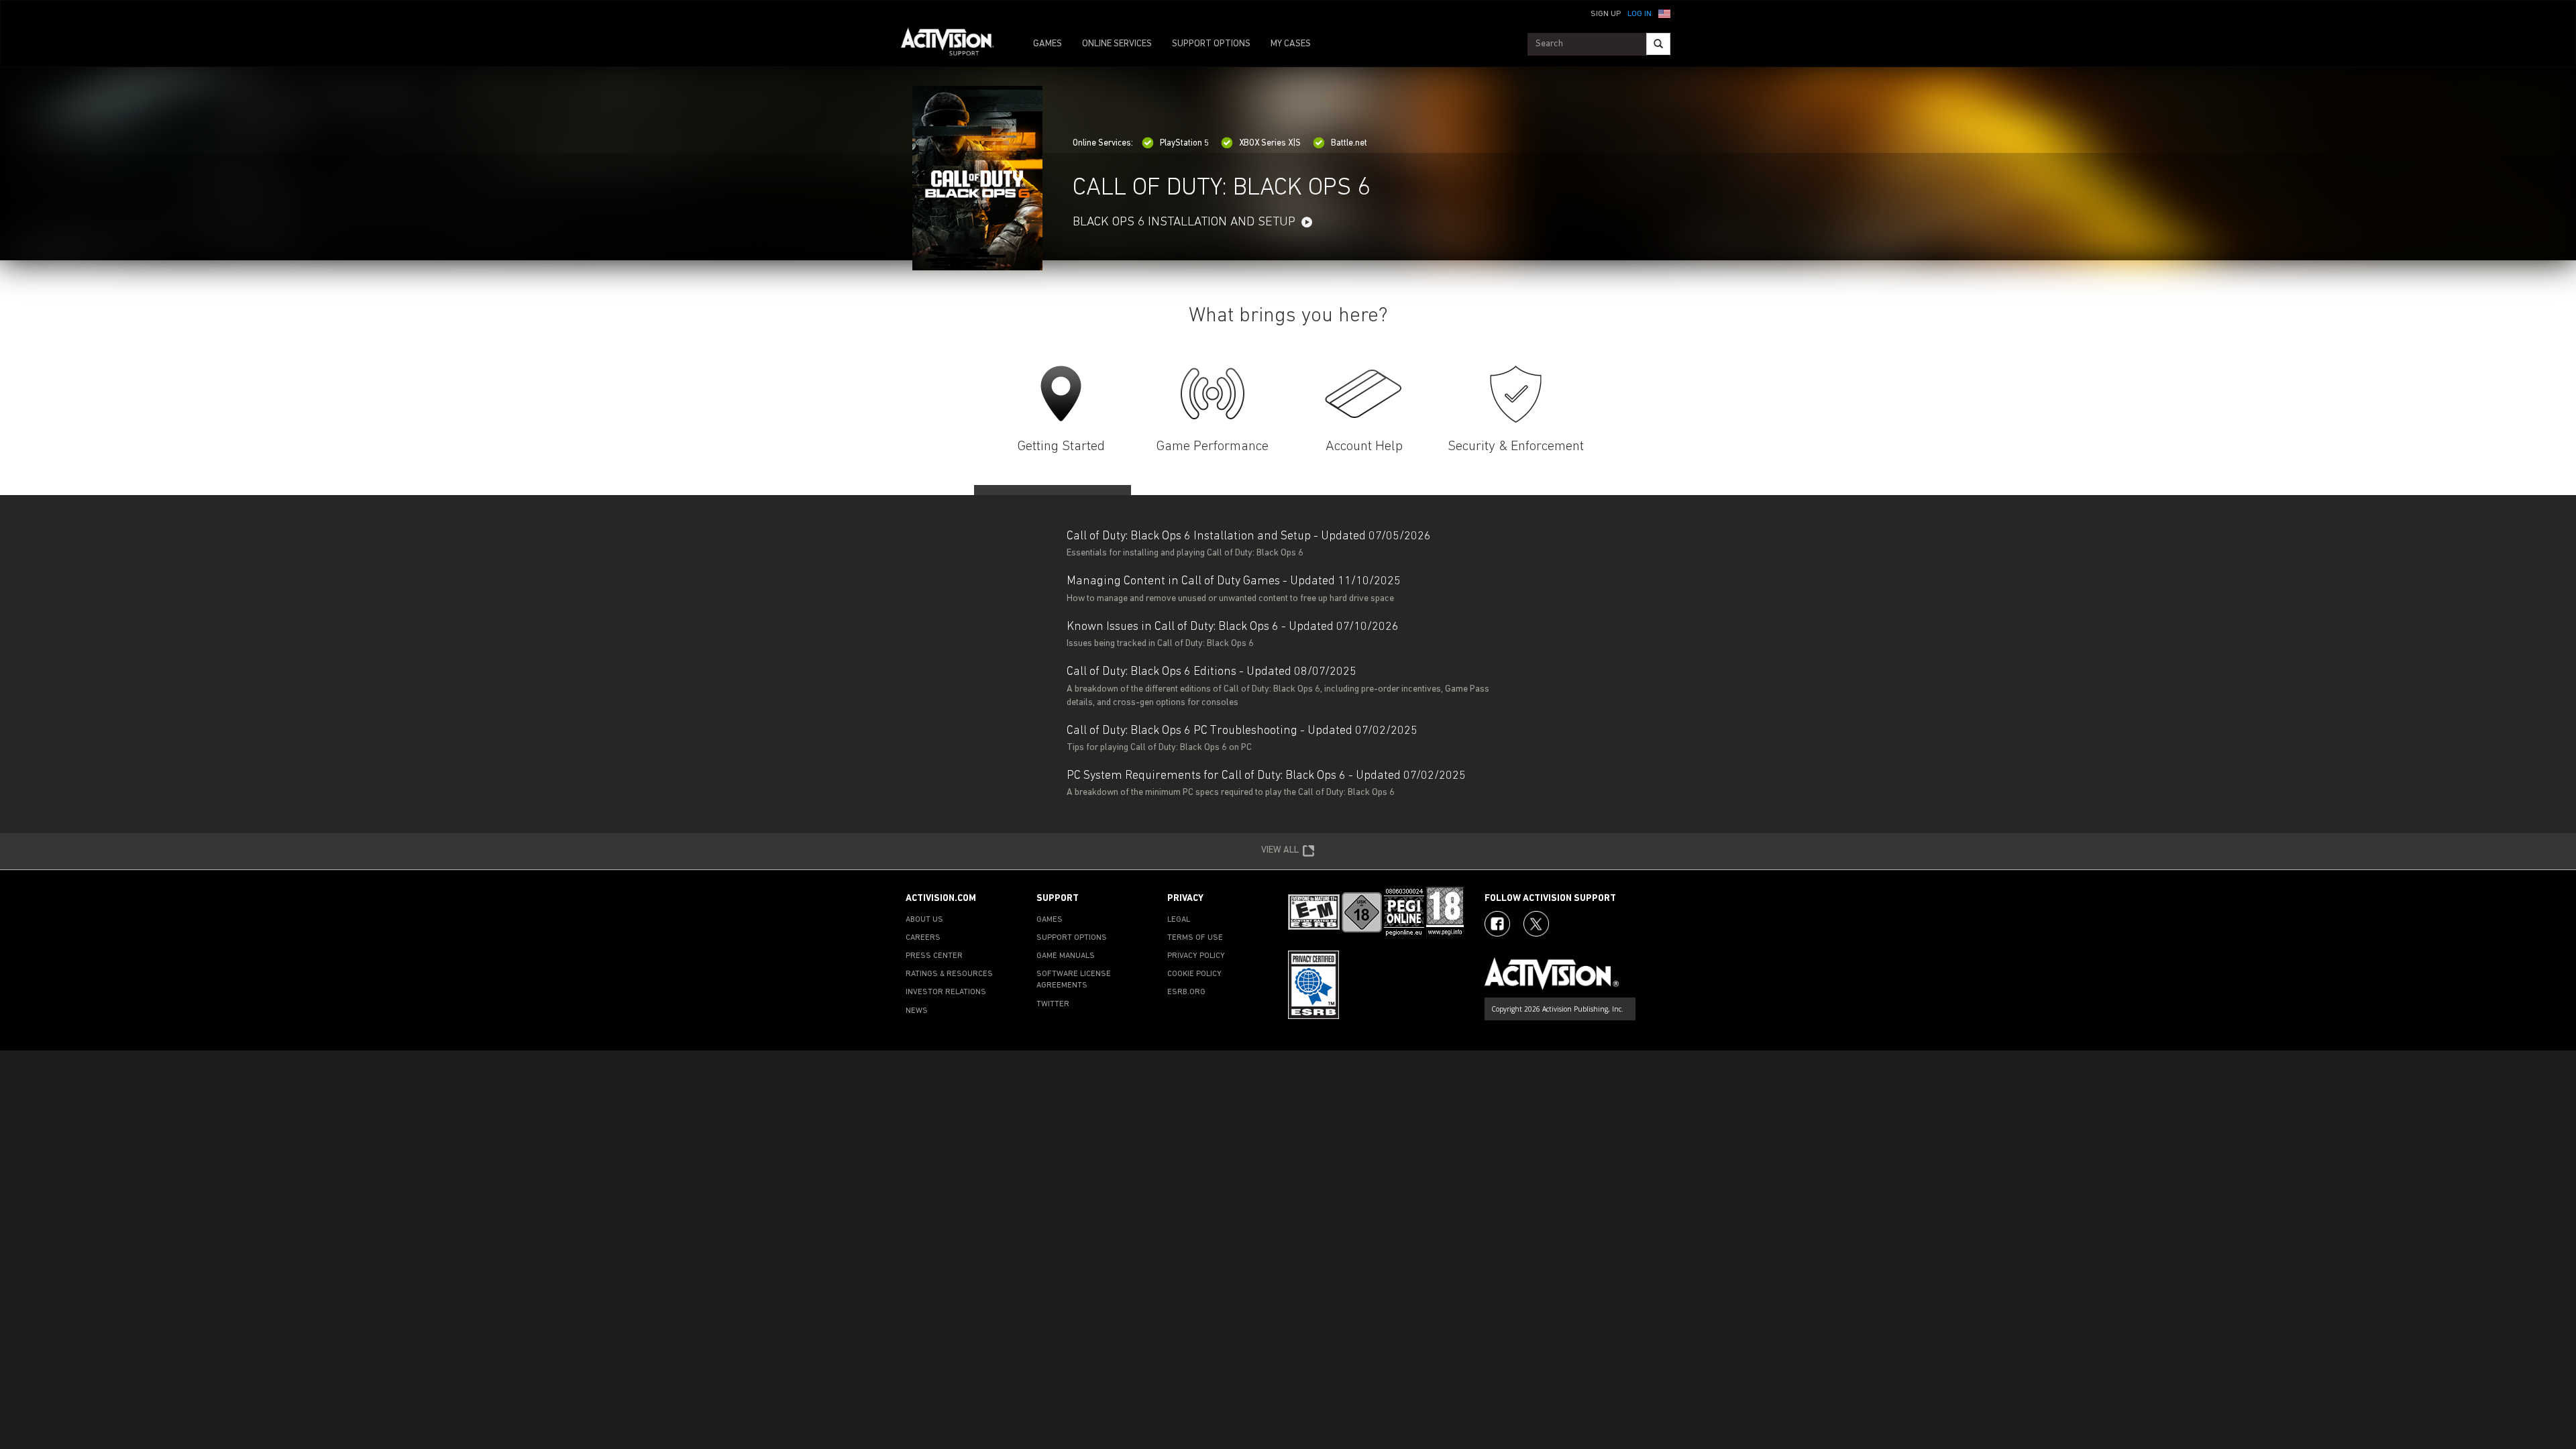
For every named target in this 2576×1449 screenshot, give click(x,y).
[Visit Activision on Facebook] (1497, 924)
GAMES (1048, 44)
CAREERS (923, 938)
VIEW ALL (1280, 850)
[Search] (1658, 44)
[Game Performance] (1213, 394)
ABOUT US (924, 920)
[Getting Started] (1061, 394)
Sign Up (1606, 14)
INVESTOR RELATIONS (946, 992)
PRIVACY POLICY (1196, 956)
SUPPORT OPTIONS (1211, 44)
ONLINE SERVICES (1117, 44)
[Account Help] (1364, 394)
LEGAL (1179, 920)
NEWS (917, 1011)
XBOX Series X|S (1270, 143)
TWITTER (1053, 1004)
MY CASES (1291, 44)
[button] (1664, 13)
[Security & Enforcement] (1516, 394)
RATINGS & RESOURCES (949, 974)
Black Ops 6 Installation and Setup (1184, 222)
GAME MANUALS (1066, 956)
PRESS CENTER (934, 956)
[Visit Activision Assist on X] (1536, 924)
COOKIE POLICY (1194, 974)
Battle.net (1349, 143)
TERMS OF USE (1195, 938)
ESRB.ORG (1186, 992)
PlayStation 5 (1184, 143)
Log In (1640, 14)
